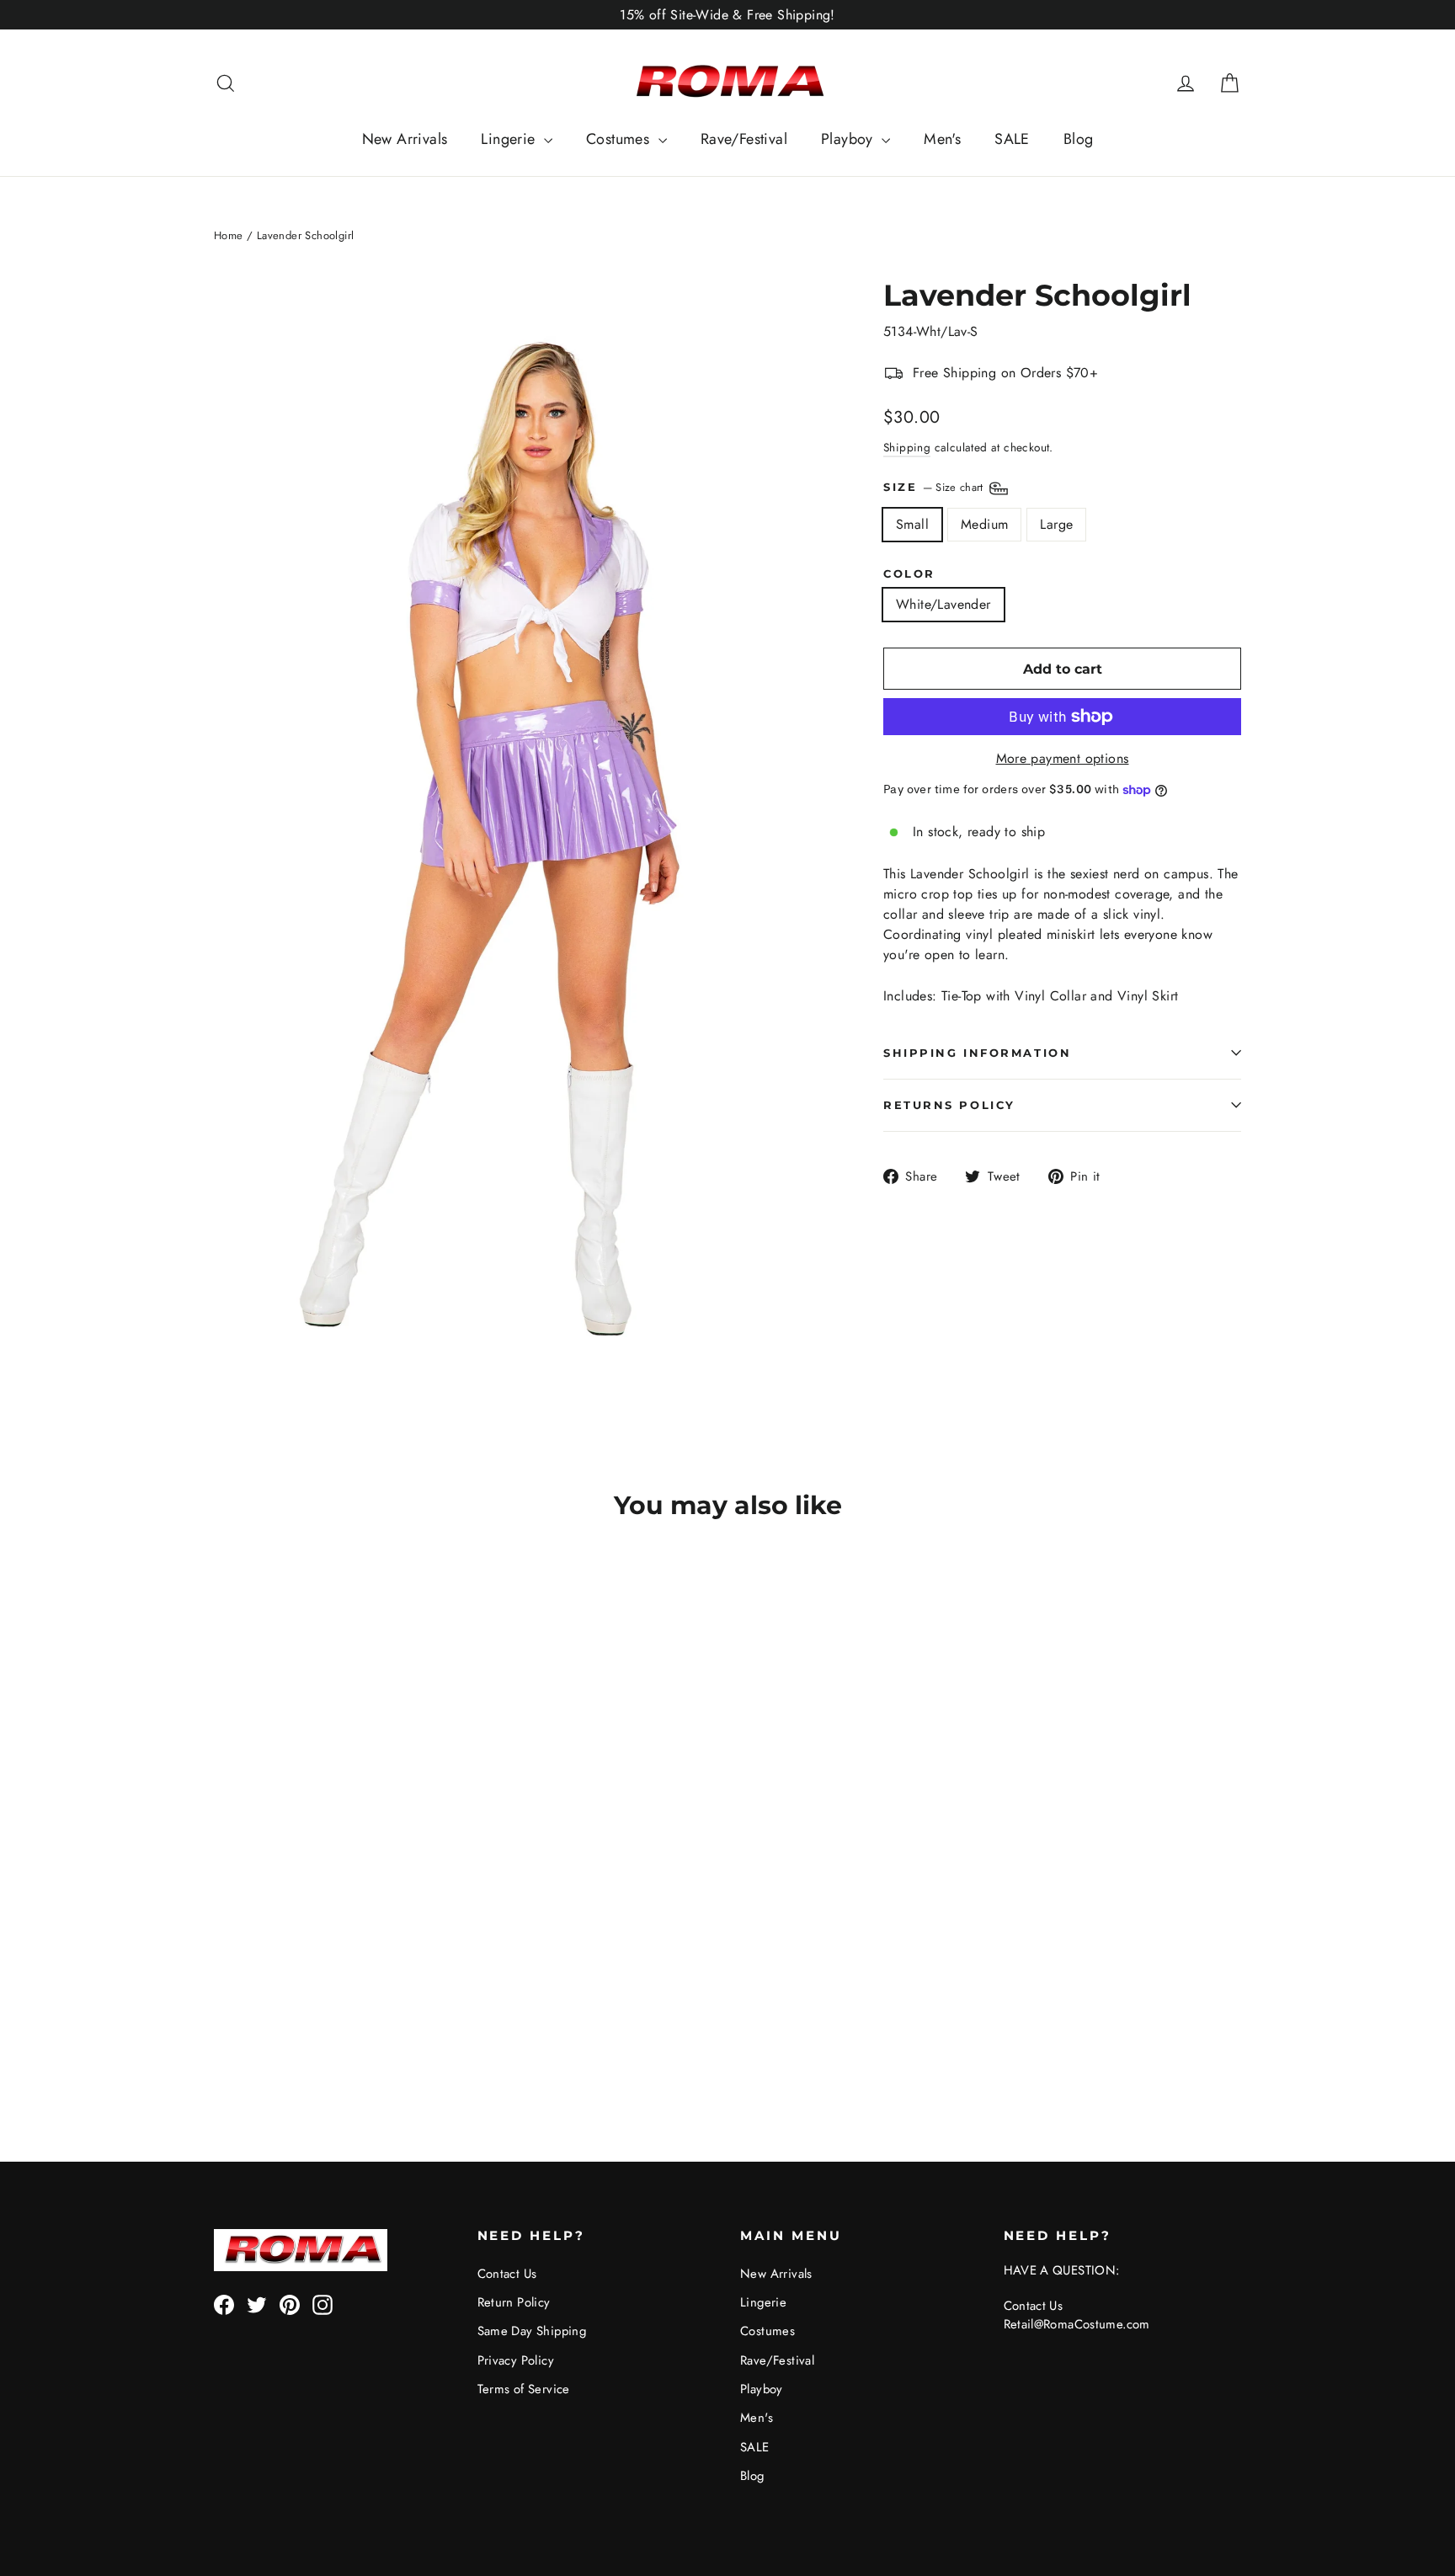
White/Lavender (943, 604)
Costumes (620, 139)
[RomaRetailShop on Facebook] (224, 2304)
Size (935, 487)
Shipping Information (977, 1053)
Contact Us (507, 2274)
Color (909, 574)
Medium (984, 524)
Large (1056, 524)
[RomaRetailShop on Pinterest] (290, 2304)
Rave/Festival (744, 139)
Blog (1079, 139)
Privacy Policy (516, 2360)
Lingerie (510, 139)
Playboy (849, 139)
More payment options (1063, 758)
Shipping (907, 447)
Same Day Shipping (532, 2331)
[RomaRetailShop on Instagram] (322, 2304)
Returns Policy (949, 1105)
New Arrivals (405, 139)
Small (912, 524)
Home (229, 235)
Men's (942, 139)
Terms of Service (524, 2389)
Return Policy (514, 2302)
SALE (1012, 139)
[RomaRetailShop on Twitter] (257, 2304)
